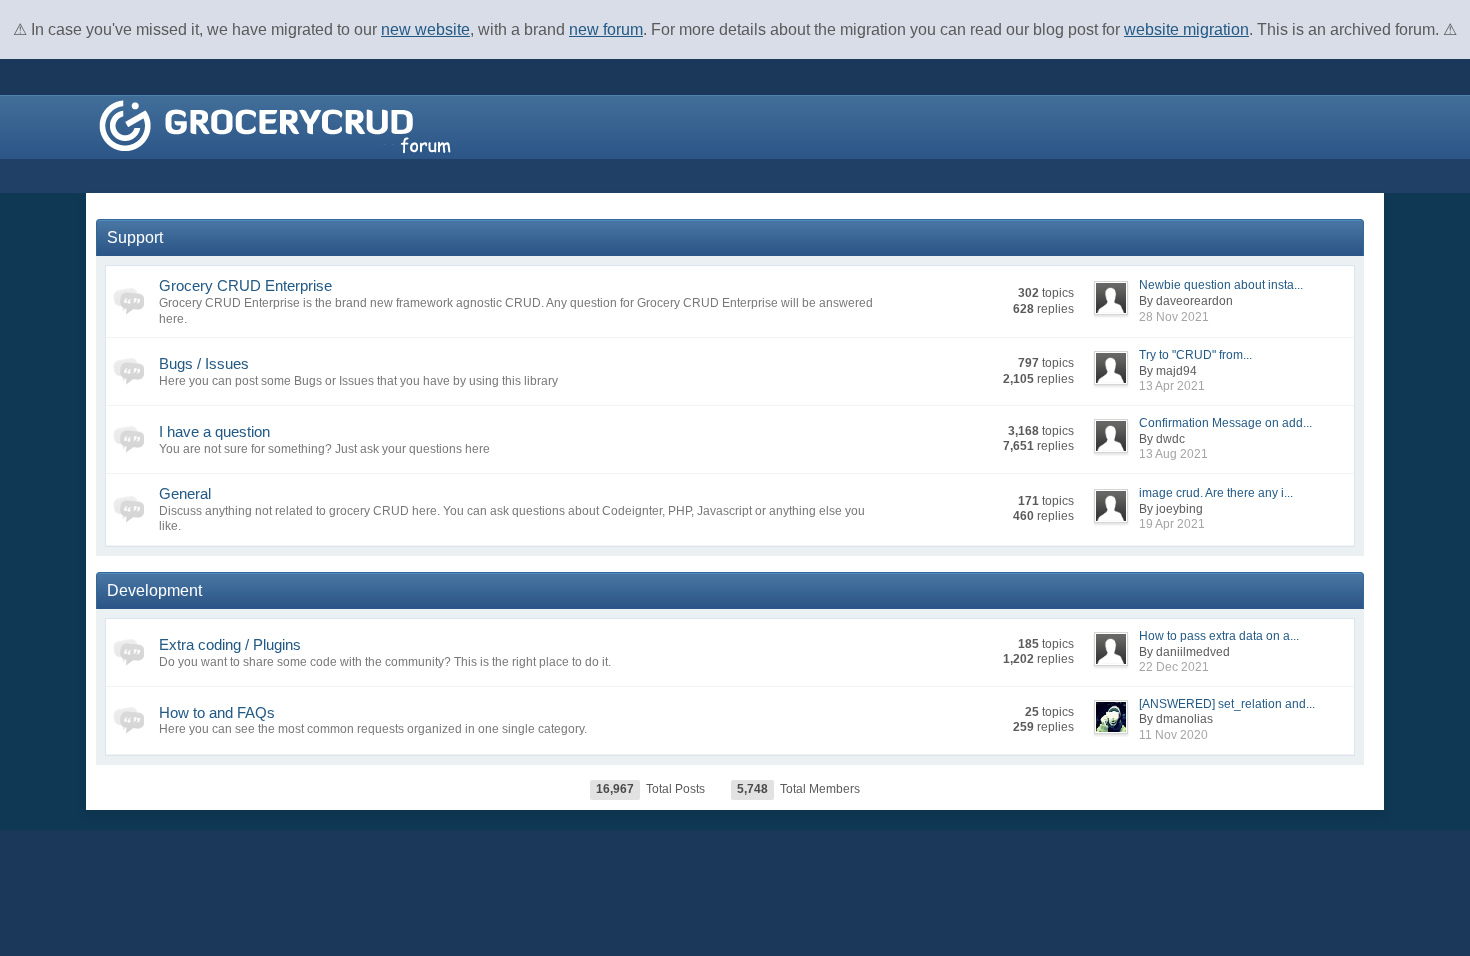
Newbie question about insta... (1221, 285)
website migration (1186, 29)
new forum (606, 29)
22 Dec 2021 (1174, 667)
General (185, 493)
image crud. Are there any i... (1216, 493)
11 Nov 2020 (1173, 735)
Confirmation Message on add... (1225, 423)
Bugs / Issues (204, 363)
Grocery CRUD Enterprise (245, 285)
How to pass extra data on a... (1219, 636)
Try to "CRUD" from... (1195, 355)
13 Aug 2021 (1173, 454)
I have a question (214, 431)
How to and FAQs (217, 712)
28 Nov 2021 (1174, 317)
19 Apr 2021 (1172, 524)
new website (425, 29)
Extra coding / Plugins (230, 644)
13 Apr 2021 (1172, 386)
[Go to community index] (275, 125)
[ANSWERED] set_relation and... (1227, 704)
